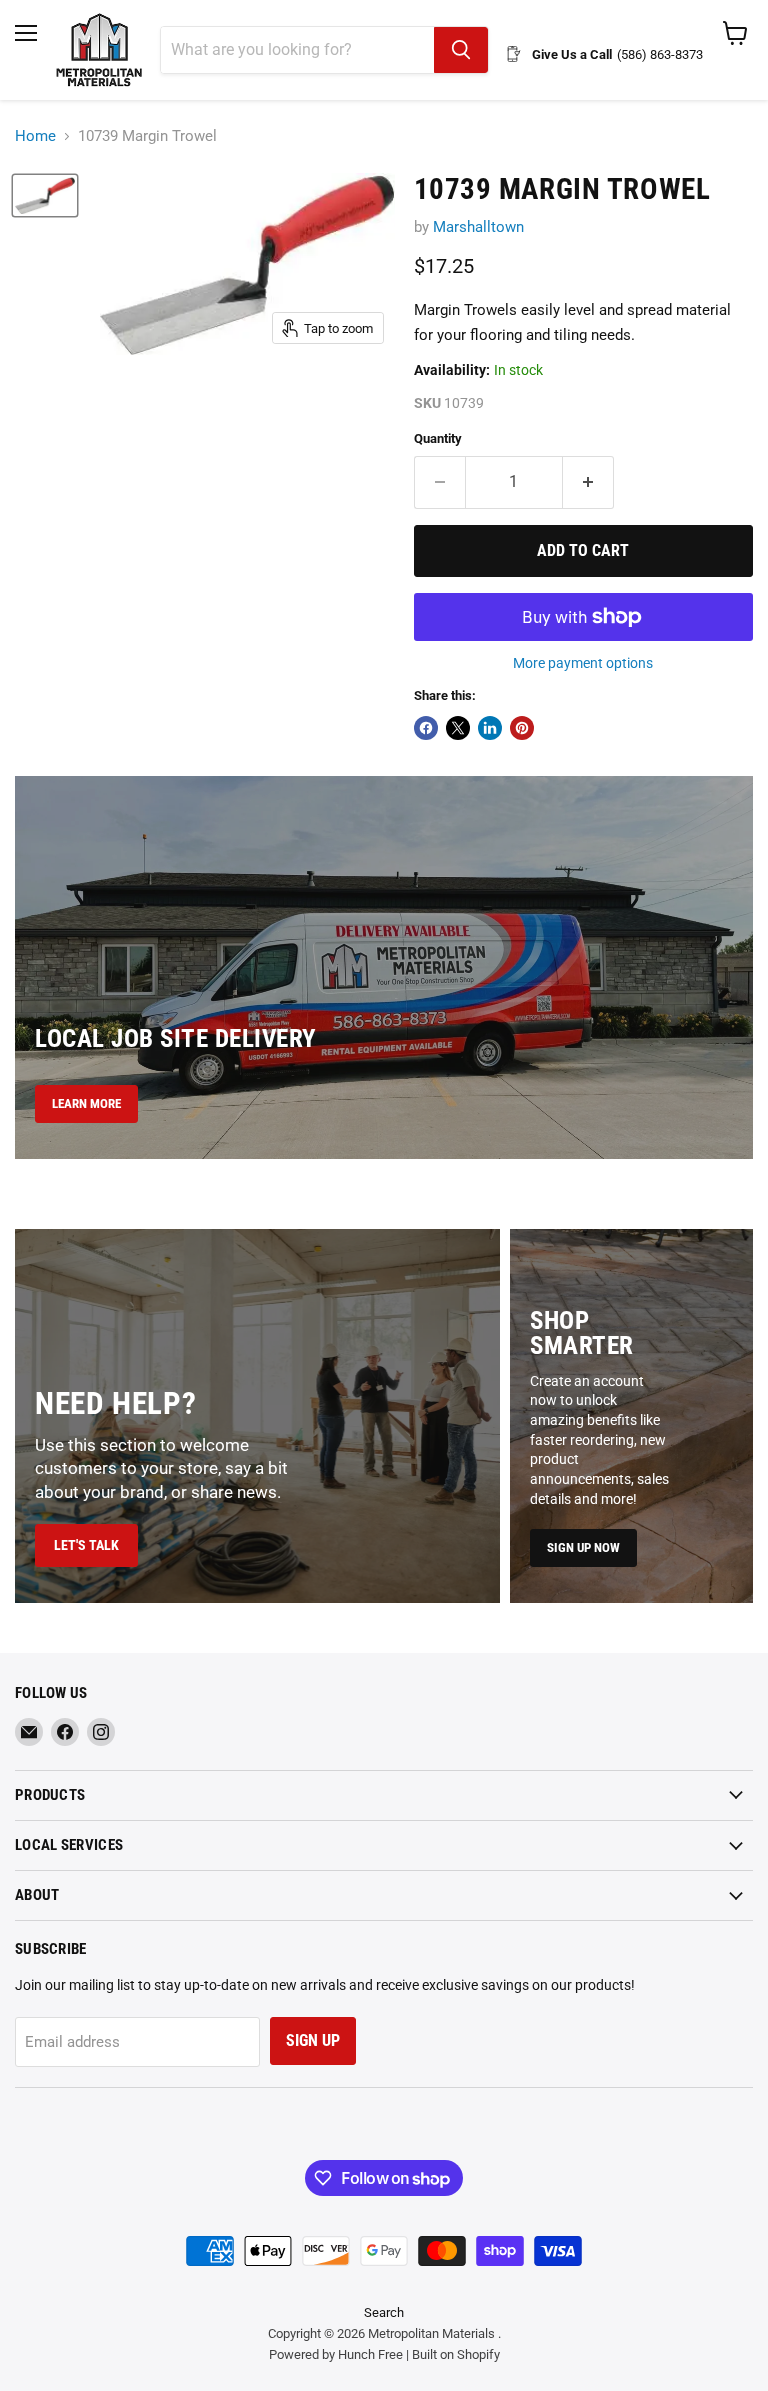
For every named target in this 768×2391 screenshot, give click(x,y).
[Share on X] (458, 728)
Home (35, 136)
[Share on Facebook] (426, 728)
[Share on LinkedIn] (490, 728)
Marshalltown (478, 227)
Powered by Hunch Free (336, 2354)
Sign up (313, 2040)
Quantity (438, 438)
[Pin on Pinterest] (522, 728)
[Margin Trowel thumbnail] (45, 195)
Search (384, 2312)
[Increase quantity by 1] (588, 482)
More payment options (583, 663)
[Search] (461, 50)
